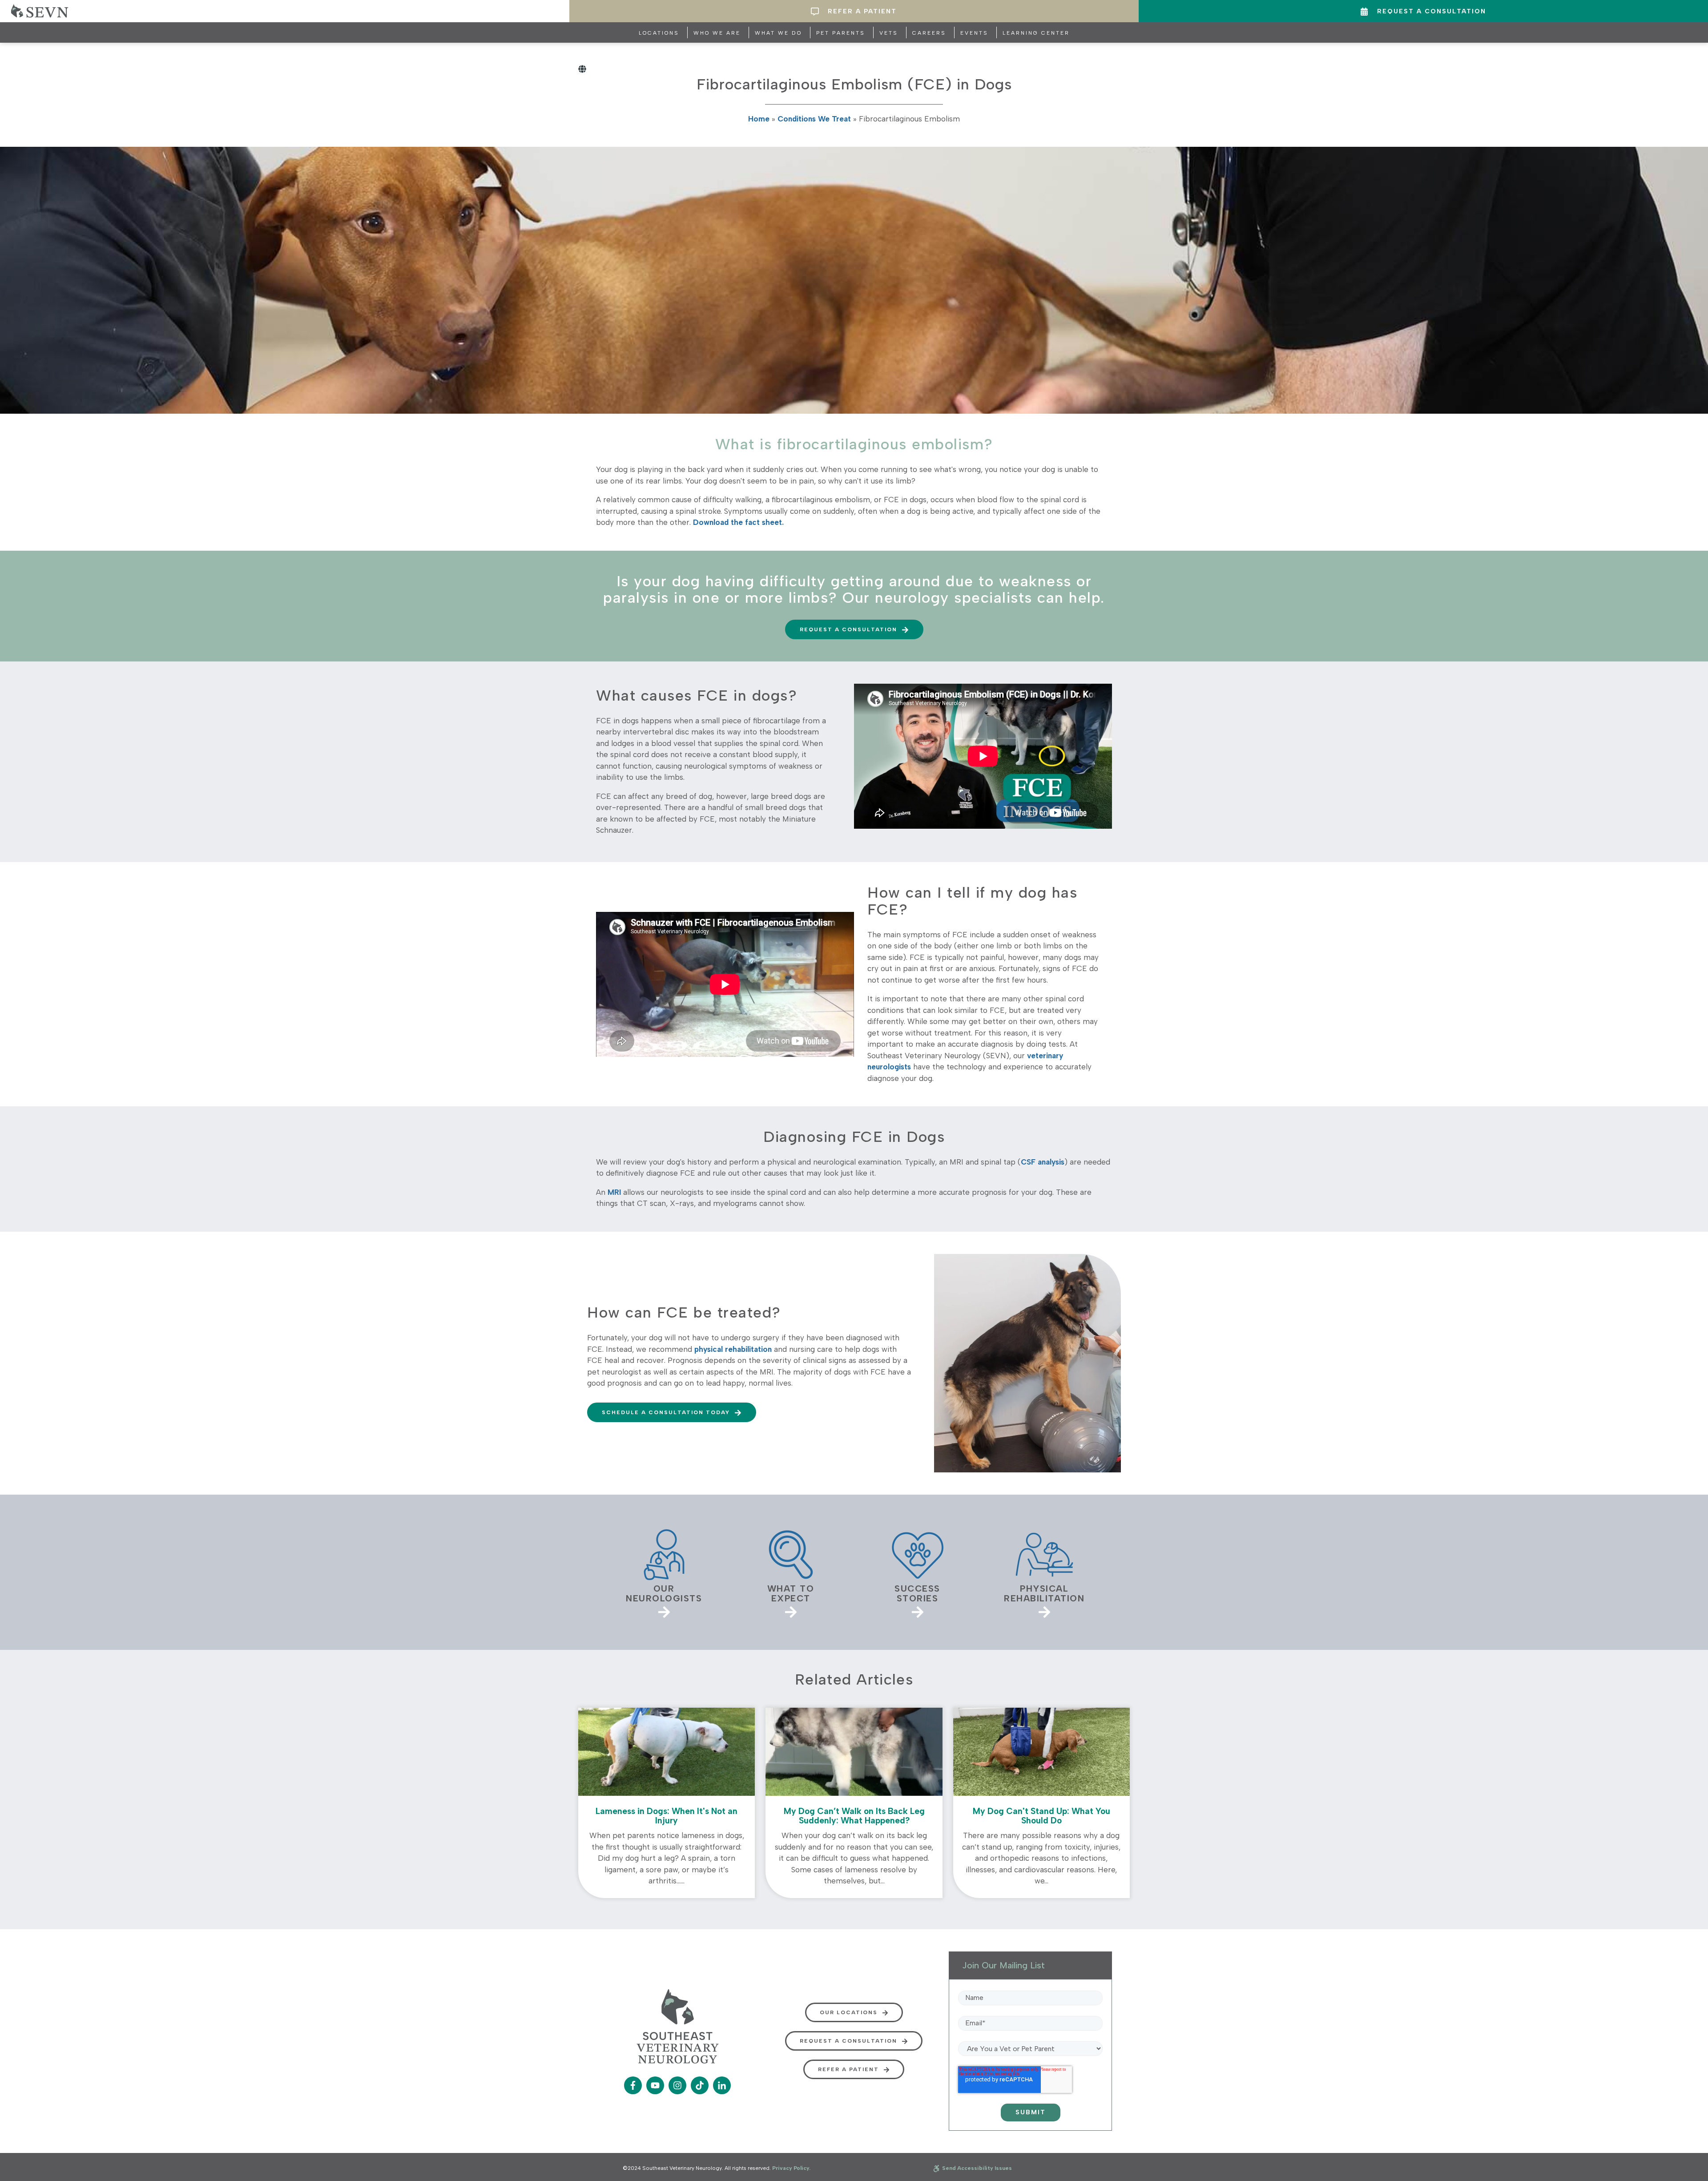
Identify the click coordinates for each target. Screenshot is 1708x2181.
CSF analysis (1043, 1162)
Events (974, 33)
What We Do (778, 33)
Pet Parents (841, 33)
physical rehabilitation (733, 1349)
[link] (664, 1572)
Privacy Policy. (791, 2168)
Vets (889, 33)
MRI (614, 1192)
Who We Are (717, 33)
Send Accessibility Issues (976, 2168)
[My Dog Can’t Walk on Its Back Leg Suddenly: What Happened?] (854, 1803)
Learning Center (1036, 33)
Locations (659, 33)
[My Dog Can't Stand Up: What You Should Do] (1041, 1803)
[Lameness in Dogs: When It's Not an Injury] (667, 1803)
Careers (929, 33)
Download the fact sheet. (738, 522)
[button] (854, 629)
